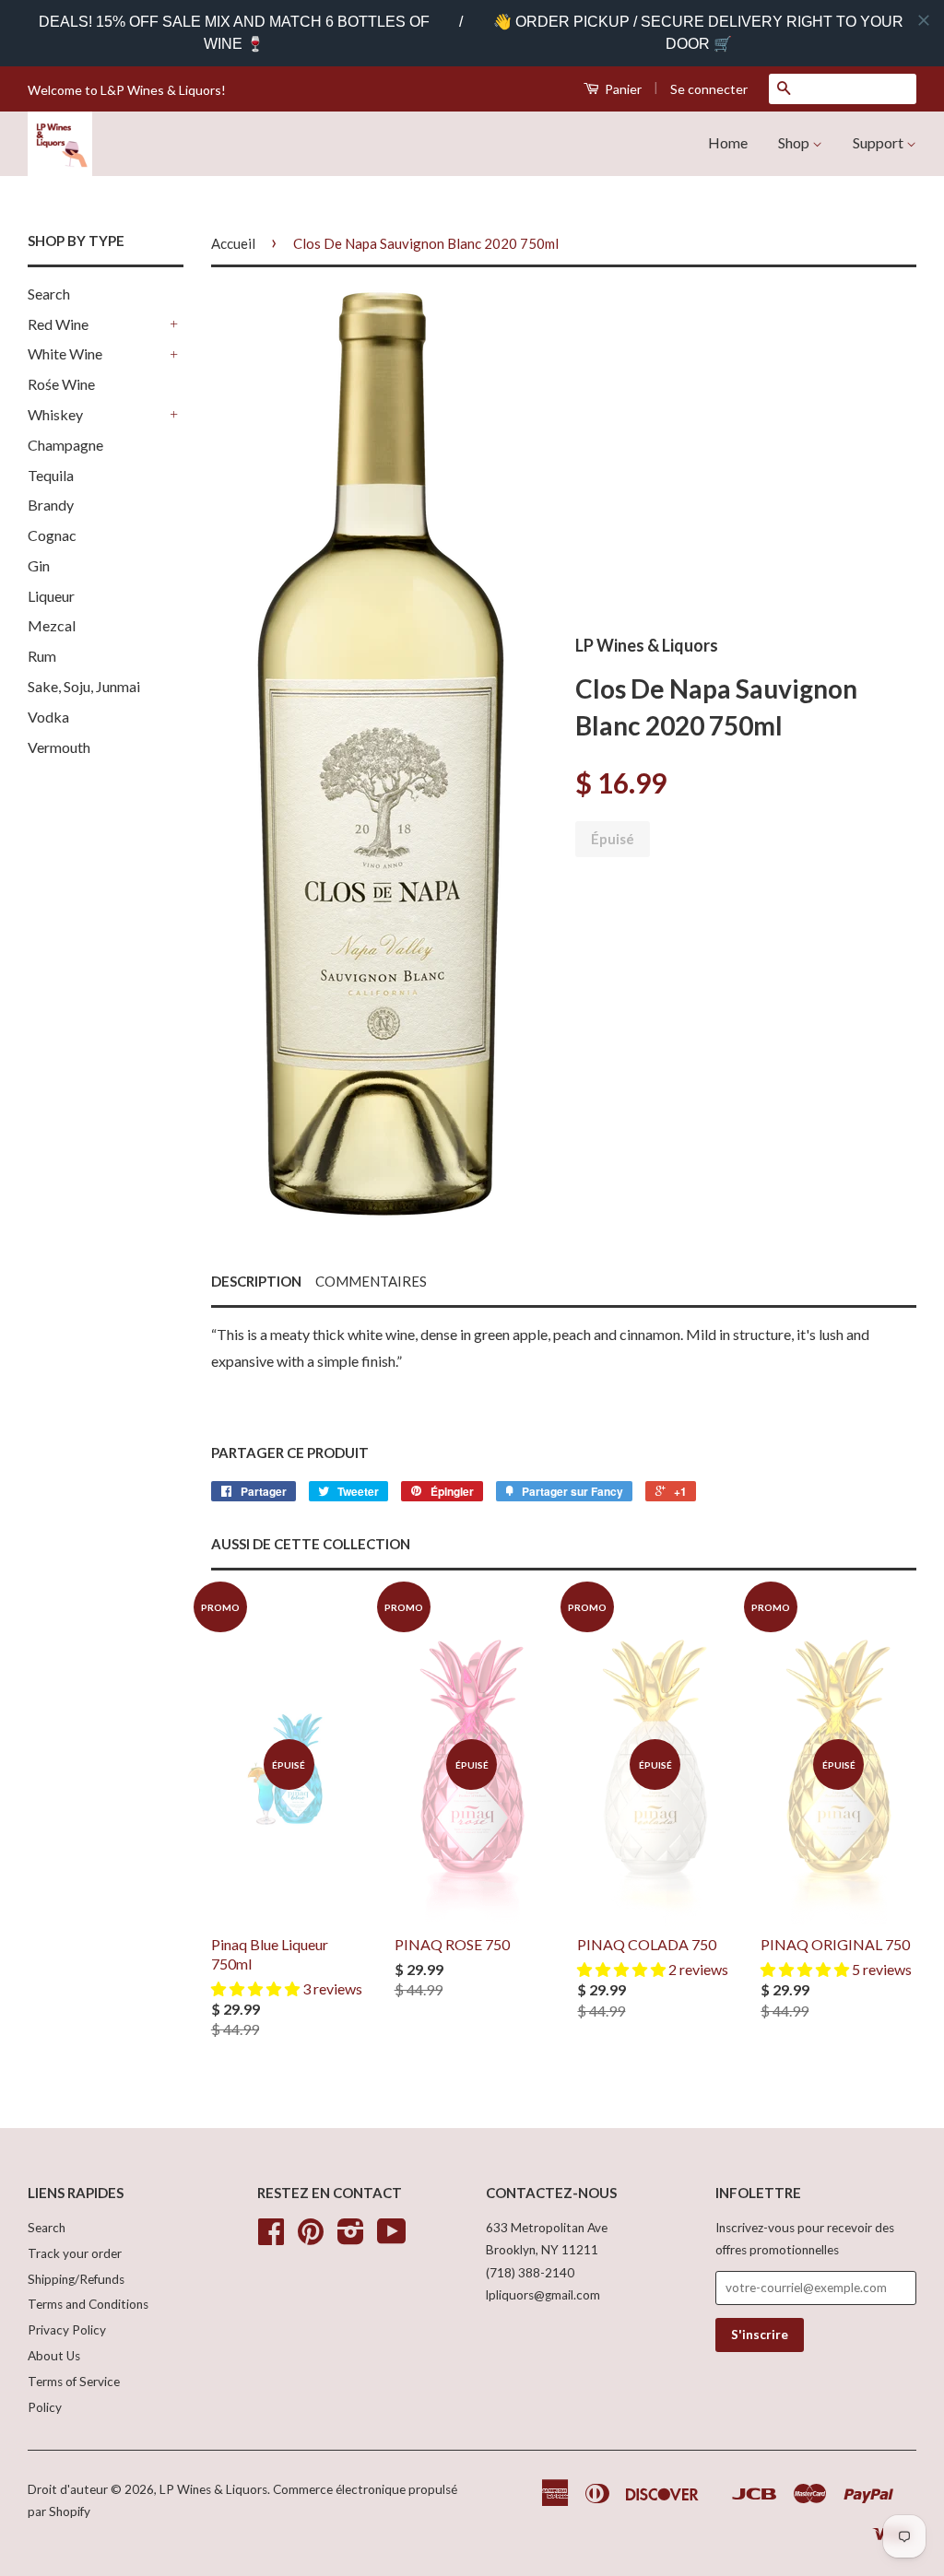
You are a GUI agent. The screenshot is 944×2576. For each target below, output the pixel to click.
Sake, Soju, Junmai (84, 686)
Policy (45, 2407)
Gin (39, 565)
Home (728, 142)
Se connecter (709, 89)
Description (256, 1281)
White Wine (65, 353)
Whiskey (55, 414)
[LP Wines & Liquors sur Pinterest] (311, 2238)
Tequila (51, 475)
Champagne (65, 445)
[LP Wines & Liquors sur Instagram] (351, 2238)
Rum (42, 656)
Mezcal (52, 625)
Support (879, 142)
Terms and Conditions (88, 2304)
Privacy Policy (67, 2330)
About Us (54, 2356)
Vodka (48, 717)
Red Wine (58, 324)
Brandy (51, 505)
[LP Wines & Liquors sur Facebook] (271, 2238)
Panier (622, 89)
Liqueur (51, 596)
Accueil (233, 243)
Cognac (52, 535)
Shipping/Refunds (76, 2279)
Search (49, 294)
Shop (795, 142)
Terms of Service (74, 2382)
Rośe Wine (61, 384)
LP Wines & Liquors (213, 2489)
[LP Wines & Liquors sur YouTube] (392, 2238)
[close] (924, 20)
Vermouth (59, 747)
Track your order (75, 2253)
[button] (257, 1988)
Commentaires (371, 1281)
